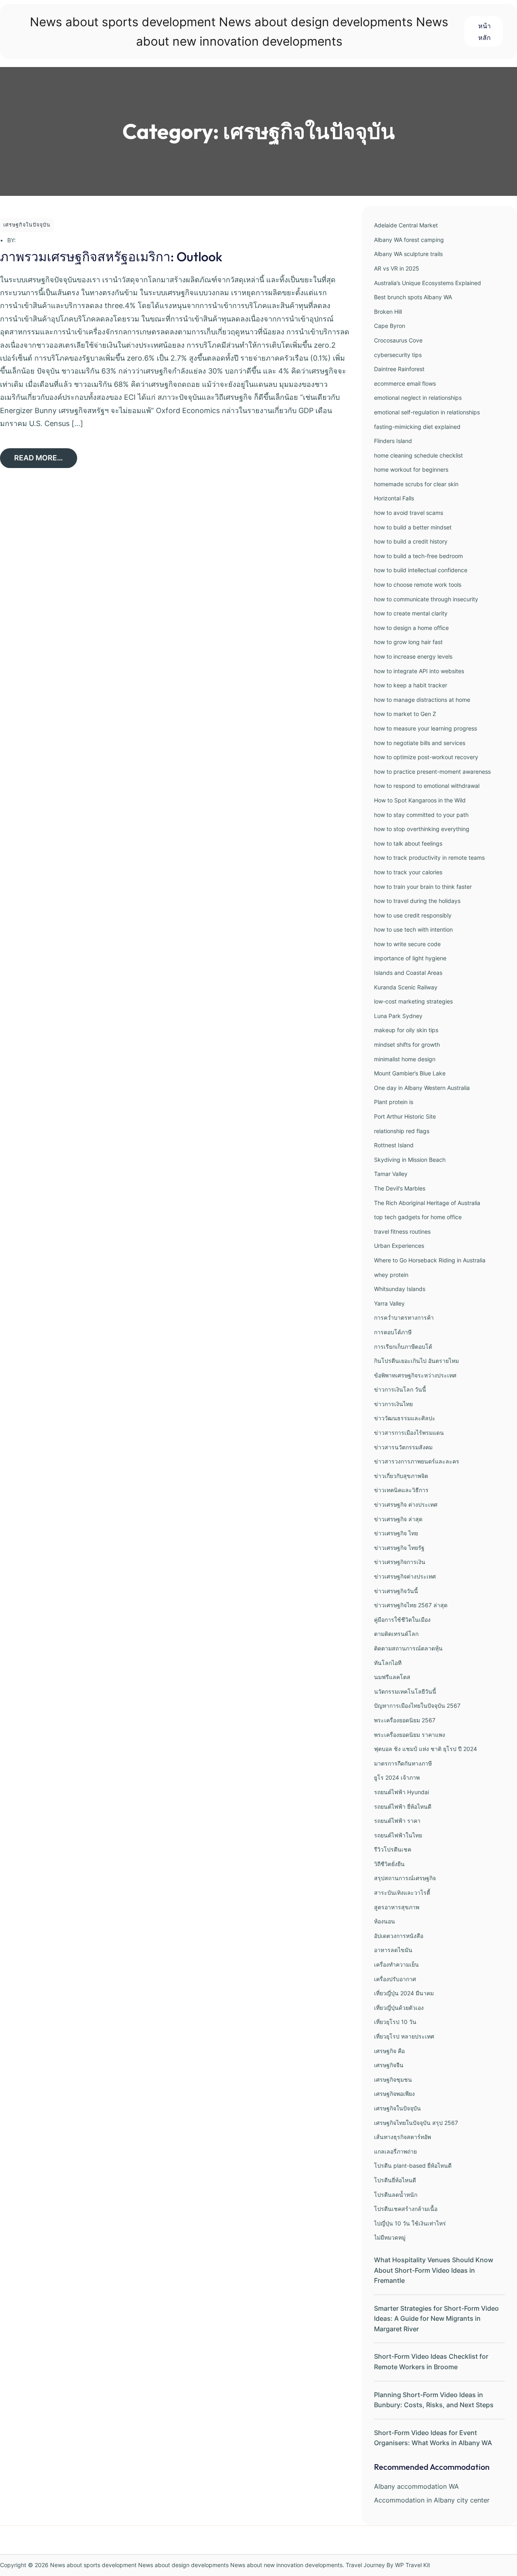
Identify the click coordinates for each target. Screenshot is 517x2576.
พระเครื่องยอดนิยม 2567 (405, 1720)
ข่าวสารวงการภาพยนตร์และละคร (417, 1461)
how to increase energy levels (413, 656)
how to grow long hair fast (408, 642)
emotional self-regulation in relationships (427, 412)
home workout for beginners (411, 469)
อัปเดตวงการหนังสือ (399, 1936)
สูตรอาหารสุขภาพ (397, 1907)
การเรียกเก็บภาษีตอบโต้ (403, 1347)
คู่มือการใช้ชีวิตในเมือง (402, 1620)
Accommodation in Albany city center (432, 2500)
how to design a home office (411, 628)
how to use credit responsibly (413, 915)
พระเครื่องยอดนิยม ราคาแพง (410, 1735)
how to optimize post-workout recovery (426, 757)
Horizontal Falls (394, 498)
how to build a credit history (411, 541)
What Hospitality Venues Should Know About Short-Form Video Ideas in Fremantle (434, 2270)
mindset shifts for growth (407, 1044)
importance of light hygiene (410, 958)
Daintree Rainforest (399, 369)
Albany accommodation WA (416, 2486)
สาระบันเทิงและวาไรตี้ (402, 1893)
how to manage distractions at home (422, 700)
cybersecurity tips (398, 355)
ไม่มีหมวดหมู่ (390, 2237)
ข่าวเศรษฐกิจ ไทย (396, 1533)
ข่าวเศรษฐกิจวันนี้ (396, 1591)
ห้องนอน (385, 1921)
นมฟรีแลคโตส (392, 1677)
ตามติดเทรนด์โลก (396, 1634)
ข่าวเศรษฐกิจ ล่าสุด (398, 1519)
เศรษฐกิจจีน (389, 2065)
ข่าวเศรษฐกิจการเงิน (400, 1562)
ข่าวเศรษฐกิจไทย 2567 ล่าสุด (411, 1605)
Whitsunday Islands (400, 1289)
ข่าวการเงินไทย (393, 1404)
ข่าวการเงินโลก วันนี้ (400, 1389)
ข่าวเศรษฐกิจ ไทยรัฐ (399, 1548)
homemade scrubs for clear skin (416, 484)
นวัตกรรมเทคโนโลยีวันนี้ (405, 1691)
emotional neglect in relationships (418, 398)
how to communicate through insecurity (426, 599)
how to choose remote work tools (418, 585)
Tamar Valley (391, 1174)
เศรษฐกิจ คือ (389, 2051)
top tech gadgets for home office (418, 1217)
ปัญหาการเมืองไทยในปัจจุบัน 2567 (417, 1706)
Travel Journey (365, 2565)
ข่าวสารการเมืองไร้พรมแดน (409, 1433)
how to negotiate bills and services (420, 743)
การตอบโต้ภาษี (393, 1332)
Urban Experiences (399, 1246)
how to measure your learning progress (426, 728)
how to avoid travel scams (409, 513)
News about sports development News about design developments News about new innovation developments (196, 2565)
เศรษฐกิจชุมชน (393, 2079)
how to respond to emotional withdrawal (427, 786)
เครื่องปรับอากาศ (395, 1979)
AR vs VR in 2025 (397, 268)
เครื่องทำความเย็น (396, 1964)
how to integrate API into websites (419, 671)
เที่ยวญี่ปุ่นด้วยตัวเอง (399, 2008)
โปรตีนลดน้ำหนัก (396, 2195)
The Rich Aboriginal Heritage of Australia (427, 1203)
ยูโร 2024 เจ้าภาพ (397, 1777)
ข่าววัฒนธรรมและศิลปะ (405, 1418)
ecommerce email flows (405, 383)
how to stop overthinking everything (422, 829)
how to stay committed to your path (421, 815)
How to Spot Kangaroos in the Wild (420, 800)
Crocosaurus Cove (398, 340)
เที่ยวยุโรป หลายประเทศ (404, 2036)
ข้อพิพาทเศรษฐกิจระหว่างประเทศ (415, 1375)
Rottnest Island (394, 1145)
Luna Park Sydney (398, 1016)
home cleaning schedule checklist (418, 455)
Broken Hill (388, 312)
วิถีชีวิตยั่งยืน (389, 1864)
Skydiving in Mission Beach (410, 1160)
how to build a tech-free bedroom (418, 556)
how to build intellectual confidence (421, 570)
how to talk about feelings (408, 843)
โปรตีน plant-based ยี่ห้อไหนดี (413, 2166)
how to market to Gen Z (405, 714)
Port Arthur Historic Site (405, 1116)
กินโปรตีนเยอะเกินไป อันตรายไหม (416, 1361)
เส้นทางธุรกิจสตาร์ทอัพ (402, 2137)
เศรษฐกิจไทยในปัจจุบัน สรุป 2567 (416, 2123)
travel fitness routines (402, 1231)
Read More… (39, 458)
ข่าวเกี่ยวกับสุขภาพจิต (401, 1476)
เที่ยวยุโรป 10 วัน (395, 2022)
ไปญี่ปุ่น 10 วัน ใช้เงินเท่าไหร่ (410, 2223)
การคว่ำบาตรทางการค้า (404, 1317)
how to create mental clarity (411, 613)
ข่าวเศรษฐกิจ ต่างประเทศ (406, 1504)
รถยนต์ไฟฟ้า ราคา (397, 1821)
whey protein (391, 1275)
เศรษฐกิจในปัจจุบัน (27, 225)
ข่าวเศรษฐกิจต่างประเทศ (405, 1576)
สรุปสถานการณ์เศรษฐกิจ (405, 1878)
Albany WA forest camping (409, 240)
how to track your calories (408, 872)
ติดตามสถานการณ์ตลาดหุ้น (408, 1648)
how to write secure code (407, 944)
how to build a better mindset (413, 527)
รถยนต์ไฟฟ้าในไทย (398, 1835)
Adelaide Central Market (406, 225)
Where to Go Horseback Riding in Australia (430, 1260)
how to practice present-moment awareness (432, 772)
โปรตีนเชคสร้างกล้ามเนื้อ (406, 2209)
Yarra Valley (389, 1303)
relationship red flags (402, 1131)
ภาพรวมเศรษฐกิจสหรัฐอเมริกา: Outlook (111, 256)
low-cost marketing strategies (413, 1001)
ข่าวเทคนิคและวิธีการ (401, 1490)
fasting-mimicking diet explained (417, 427)
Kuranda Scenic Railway (406, 987)
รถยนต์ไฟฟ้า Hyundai (401, 1792)
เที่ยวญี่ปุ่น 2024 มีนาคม (404, 1993)
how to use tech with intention (413, 929)
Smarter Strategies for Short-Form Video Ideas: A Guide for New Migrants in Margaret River (436, 2319)
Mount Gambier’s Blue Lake (410, 1073)
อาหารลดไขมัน (393, 1950)
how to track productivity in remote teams (429, 858)
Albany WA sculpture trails (408, 254)
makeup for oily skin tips (406, 1030)
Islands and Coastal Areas (408, 973)
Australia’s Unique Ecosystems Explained (428, 283)
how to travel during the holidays (417, 901)
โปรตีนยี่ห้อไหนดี (395, 2180)
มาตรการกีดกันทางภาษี (403, 1763)
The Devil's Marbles (400, 1188)
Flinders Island (393, 441)
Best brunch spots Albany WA (413, 297)
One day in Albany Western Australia (422, 1088)
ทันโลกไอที (388, 1663)
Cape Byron (390, 326)
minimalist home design (405, 1059)
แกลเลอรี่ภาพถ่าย (395, 2151)
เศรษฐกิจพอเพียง (394, 2094)
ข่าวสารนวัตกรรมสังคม (403, 1447)
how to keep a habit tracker (411, 685)
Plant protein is (394, 1102)
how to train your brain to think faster (423, 887)
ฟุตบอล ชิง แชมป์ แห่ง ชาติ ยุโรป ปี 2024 (426, 1749)
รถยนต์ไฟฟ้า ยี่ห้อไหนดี (403, 1807)
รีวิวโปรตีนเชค (393, 1849)
